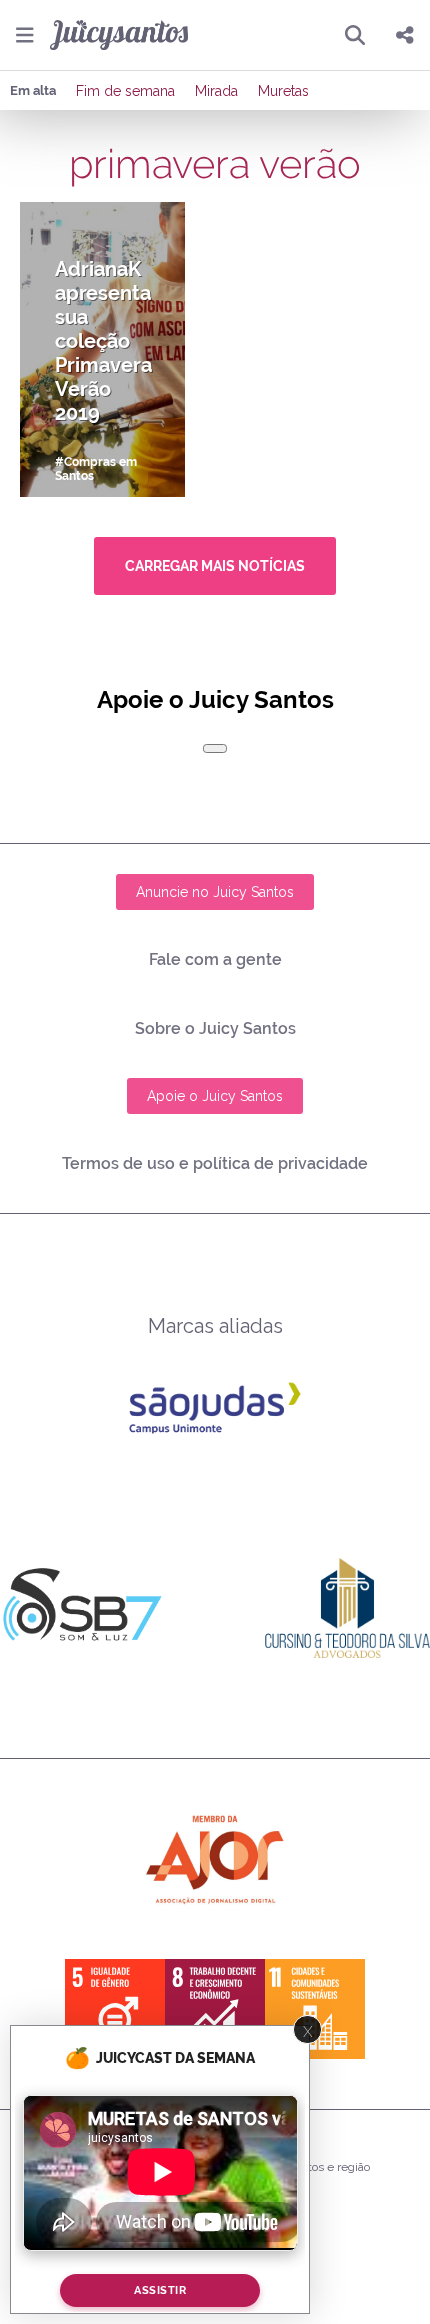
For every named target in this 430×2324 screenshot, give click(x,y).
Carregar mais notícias (215, 566)
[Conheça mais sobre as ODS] (215, 2009)
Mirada (216, 91)
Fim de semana (125, 91)
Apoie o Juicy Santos (215, 1096)
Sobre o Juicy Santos (215, 1028)
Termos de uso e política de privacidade (215, 1163)
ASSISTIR (160, 2290)
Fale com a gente (215, 959)
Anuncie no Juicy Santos (215, 892)
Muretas (283, 91)
